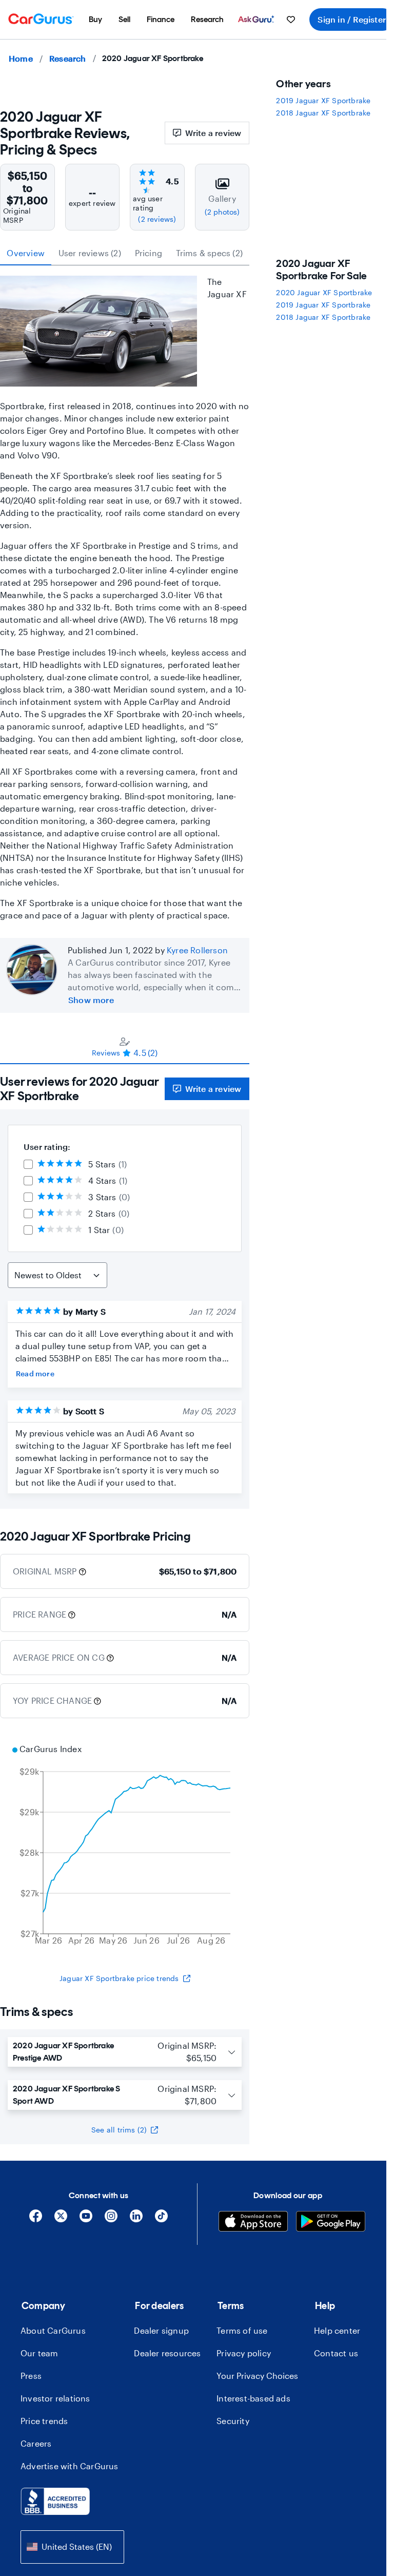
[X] (61, 2219)
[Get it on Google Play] (331, 2223)
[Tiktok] (161, 2219)
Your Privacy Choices (257, 2376)
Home (21, 58)
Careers (36, 2443)
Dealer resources (167, 2353)
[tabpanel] (125, 1286)
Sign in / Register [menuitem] (352, 19)
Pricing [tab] (149, 253)
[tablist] (125, 253)
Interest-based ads (253, 2398)
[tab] (125, 1047)
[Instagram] (111, 2219)
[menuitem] (95, 20)
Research (68, 58)
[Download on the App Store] (253, 2223)
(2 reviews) (157, 219)
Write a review (213, 133)
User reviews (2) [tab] (90, 253)
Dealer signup (161, 2330)
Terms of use (242, 2330)
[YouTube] (86, 2219)
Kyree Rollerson (197, 950)
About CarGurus (53, 2330)
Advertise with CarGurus (70, 2466)
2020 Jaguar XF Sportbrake (324, 292)
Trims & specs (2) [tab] (209, 253)
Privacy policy (244, 2353)
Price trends (44, 2421)
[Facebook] (36, 2219)
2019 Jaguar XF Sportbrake (323, 100)
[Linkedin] (136, 2219)
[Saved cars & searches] (291, 20)
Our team (40, 2353)
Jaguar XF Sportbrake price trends (119, 1978)
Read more (35, 1373)
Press (31, 2376)
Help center (337, 2330)
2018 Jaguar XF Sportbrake (323, 113)
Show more (91, 1000)
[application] (125, 1846)
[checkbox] (28, 1164)
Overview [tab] (26, 253)
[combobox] (72, 2547)
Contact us (336, 2353)
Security (233, 2421)
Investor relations (55, 2398)
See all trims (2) (119, 2130)
